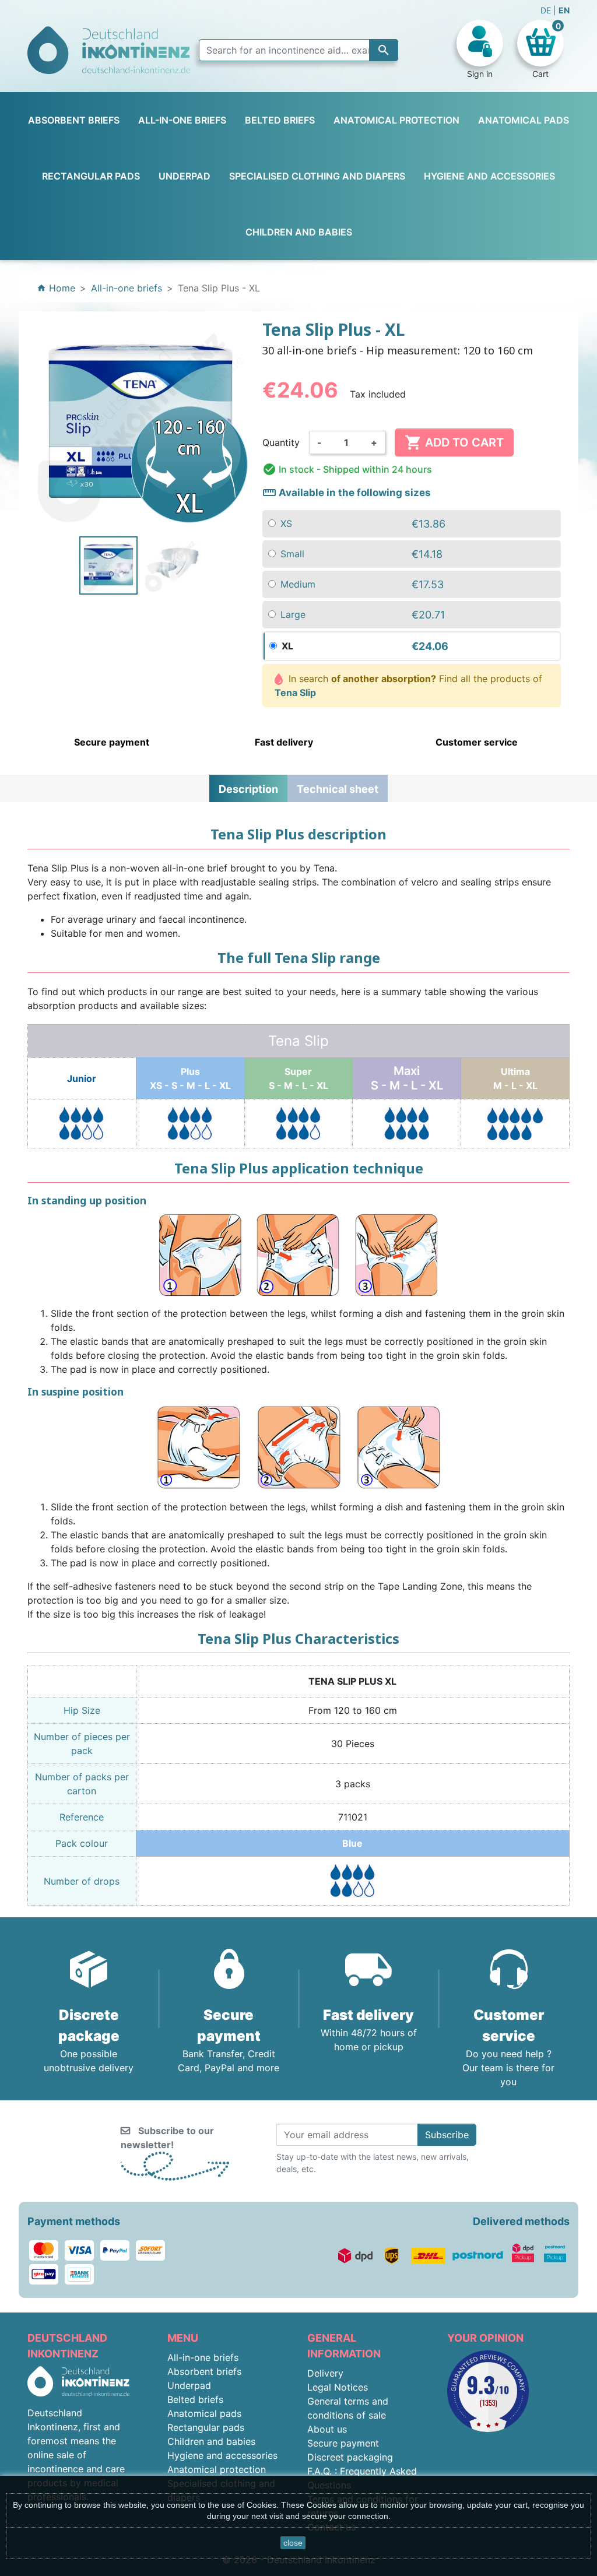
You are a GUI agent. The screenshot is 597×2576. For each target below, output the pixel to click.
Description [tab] (248, 789)
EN (564, 10)
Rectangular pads (206, 2427)
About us (327, 2429)
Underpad (189, 2385)
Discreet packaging (350, 2457)
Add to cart (454, 442)
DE (547, 10)
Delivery (325, 2373)
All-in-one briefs (203, 2357)
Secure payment (343, 2443)
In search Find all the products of (409, 686)
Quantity (281, 442)
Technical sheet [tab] (338, 789)
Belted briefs (195, 2399)
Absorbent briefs (204, 2371)
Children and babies (211, 2441)
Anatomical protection (217, 2469)
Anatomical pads (204, 2413)
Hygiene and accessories (222, 2455)
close (293, 2543)
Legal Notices (338, 2387)
